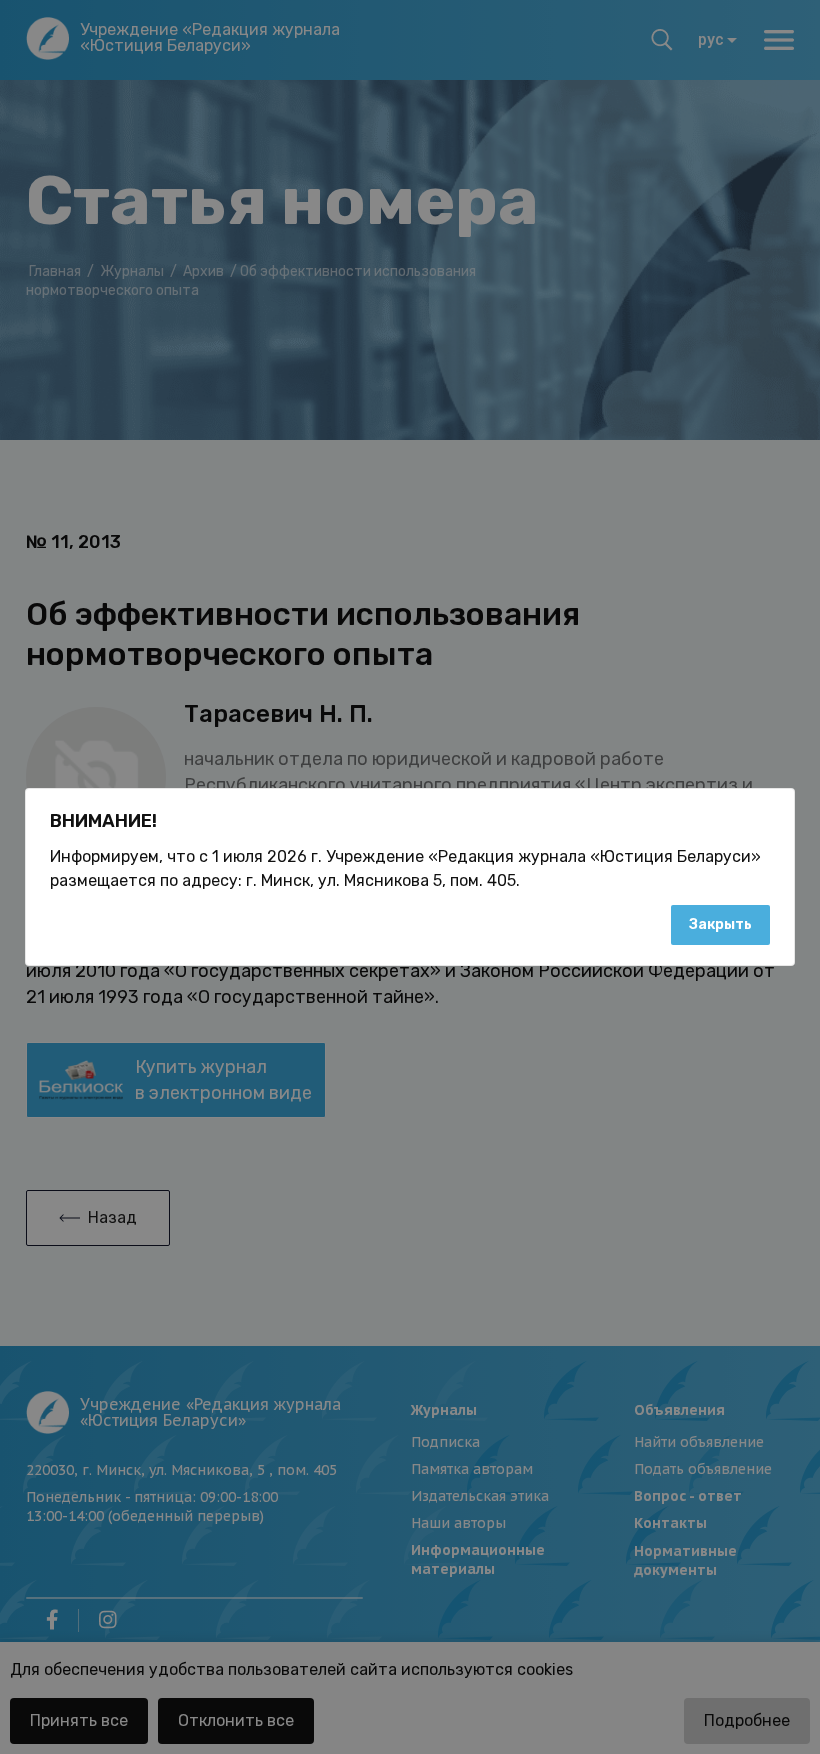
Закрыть (720, 924)
